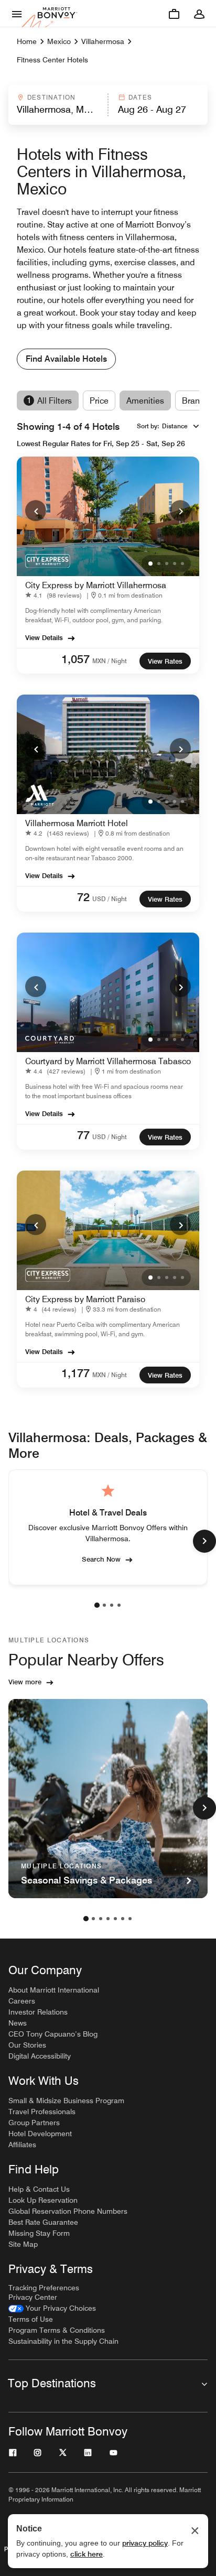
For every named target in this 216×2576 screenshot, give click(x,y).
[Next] (180, 511)
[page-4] (119, 1605)
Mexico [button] (59, 41)
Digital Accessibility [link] (40, 2056)
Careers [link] (22, 2001)
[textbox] (57, 110)
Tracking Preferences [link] (44, 2288)
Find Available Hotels (66, 359)
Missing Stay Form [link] (39, 2233)
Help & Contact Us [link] (39, 2189)
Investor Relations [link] (38, 2012)
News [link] (18, 2023)
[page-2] (104, 1605)
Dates (140, 97)
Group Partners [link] (34, 2123)
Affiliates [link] (22, 2145)
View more (25, 1682)
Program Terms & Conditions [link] (57, 2330)
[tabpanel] (108, 105)
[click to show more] (204, 1541)
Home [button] (27, 41)
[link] (56, 595)
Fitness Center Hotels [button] (52, 60)
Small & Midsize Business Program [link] (66, 2101)
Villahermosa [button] (103, 41)
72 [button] (83, 897)
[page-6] (123, 1919)
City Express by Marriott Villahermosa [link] (96, 585)
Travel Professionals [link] (42, 2112)
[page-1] (97, 1605)
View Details (44, 637)
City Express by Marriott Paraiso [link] (85, 1299)
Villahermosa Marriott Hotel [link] (77, 823)
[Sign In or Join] (199, 14)
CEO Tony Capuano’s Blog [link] (53, 2034)
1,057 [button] (75, 659)
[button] (57, 105)
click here (87, 2554)
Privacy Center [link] (33, 2297)
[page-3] (112, 1605)
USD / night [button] (110, 899)
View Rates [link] (165, 661)
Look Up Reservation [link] (43, 2200)
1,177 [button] (75, 1373)
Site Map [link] (23, 2244)
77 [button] (83, 1135)
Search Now (101, 1559)
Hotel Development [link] (40, 2134)
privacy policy (145, 2543)
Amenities (145, 401)
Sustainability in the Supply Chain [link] (63, 2341)
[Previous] (36, 511)
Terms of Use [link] (31, 2319)
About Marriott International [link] (54, 1990)
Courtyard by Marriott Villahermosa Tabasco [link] (108, 1061)
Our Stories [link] (27, 2045)
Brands (196, 401)
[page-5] (115, 1919)
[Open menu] (17, 14)
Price (99, 401)
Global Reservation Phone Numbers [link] (68, 2211)
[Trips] (174, 14)
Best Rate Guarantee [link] (43, 2222)
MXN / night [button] (110, 661)
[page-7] (130, 1919)
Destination (51, 97)
